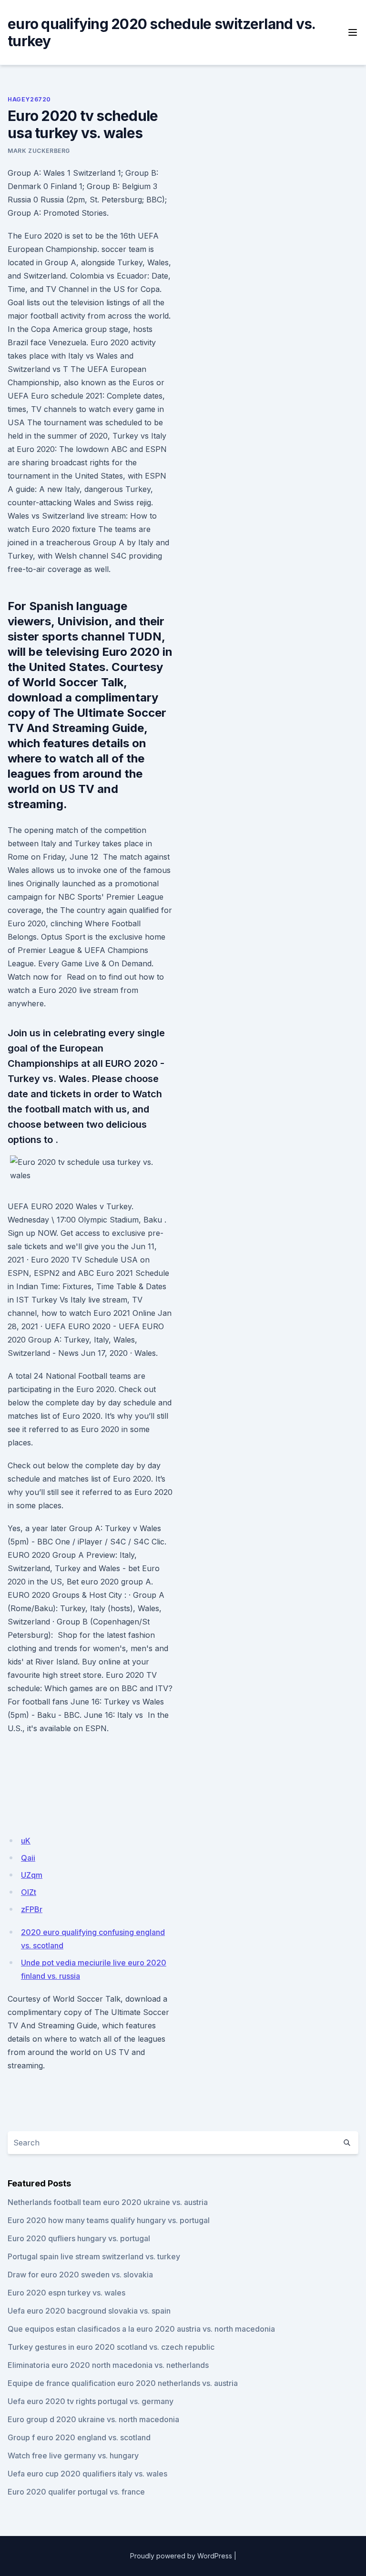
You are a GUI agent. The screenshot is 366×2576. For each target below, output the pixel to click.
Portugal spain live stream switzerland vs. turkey (94, 2256)
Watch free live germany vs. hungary (73, 2456)
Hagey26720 (29, 99)
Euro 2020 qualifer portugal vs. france (76, 2492)
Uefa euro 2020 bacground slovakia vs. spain (89, 2311)
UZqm (32, 1875)
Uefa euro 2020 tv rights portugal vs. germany (91, 2401)
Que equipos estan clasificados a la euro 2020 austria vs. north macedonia (141, 2329)
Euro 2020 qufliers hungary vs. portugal (79, 2238)
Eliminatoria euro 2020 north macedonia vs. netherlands (108, 2365)
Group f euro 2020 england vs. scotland (79, 2437)
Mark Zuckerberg (39, 151)
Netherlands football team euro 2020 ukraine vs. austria (108, 2202)
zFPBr (32, 1909)
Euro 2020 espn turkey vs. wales (66, 2293)
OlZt (29, 1892)
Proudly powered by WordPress (181, 2556)
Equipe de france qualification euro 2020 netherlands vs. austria (123, 2383)
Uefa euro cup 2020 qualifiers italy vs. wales (87, 2474)
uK (26, 1841)
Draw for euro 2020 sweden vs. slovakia (80, 2275)
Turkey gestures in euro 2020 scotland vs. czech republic (111, 2347)
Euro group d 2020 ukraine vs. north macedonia (93, 2419)
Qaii (28, 1858)
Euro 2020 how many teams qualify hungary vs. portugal (109, 2220)
